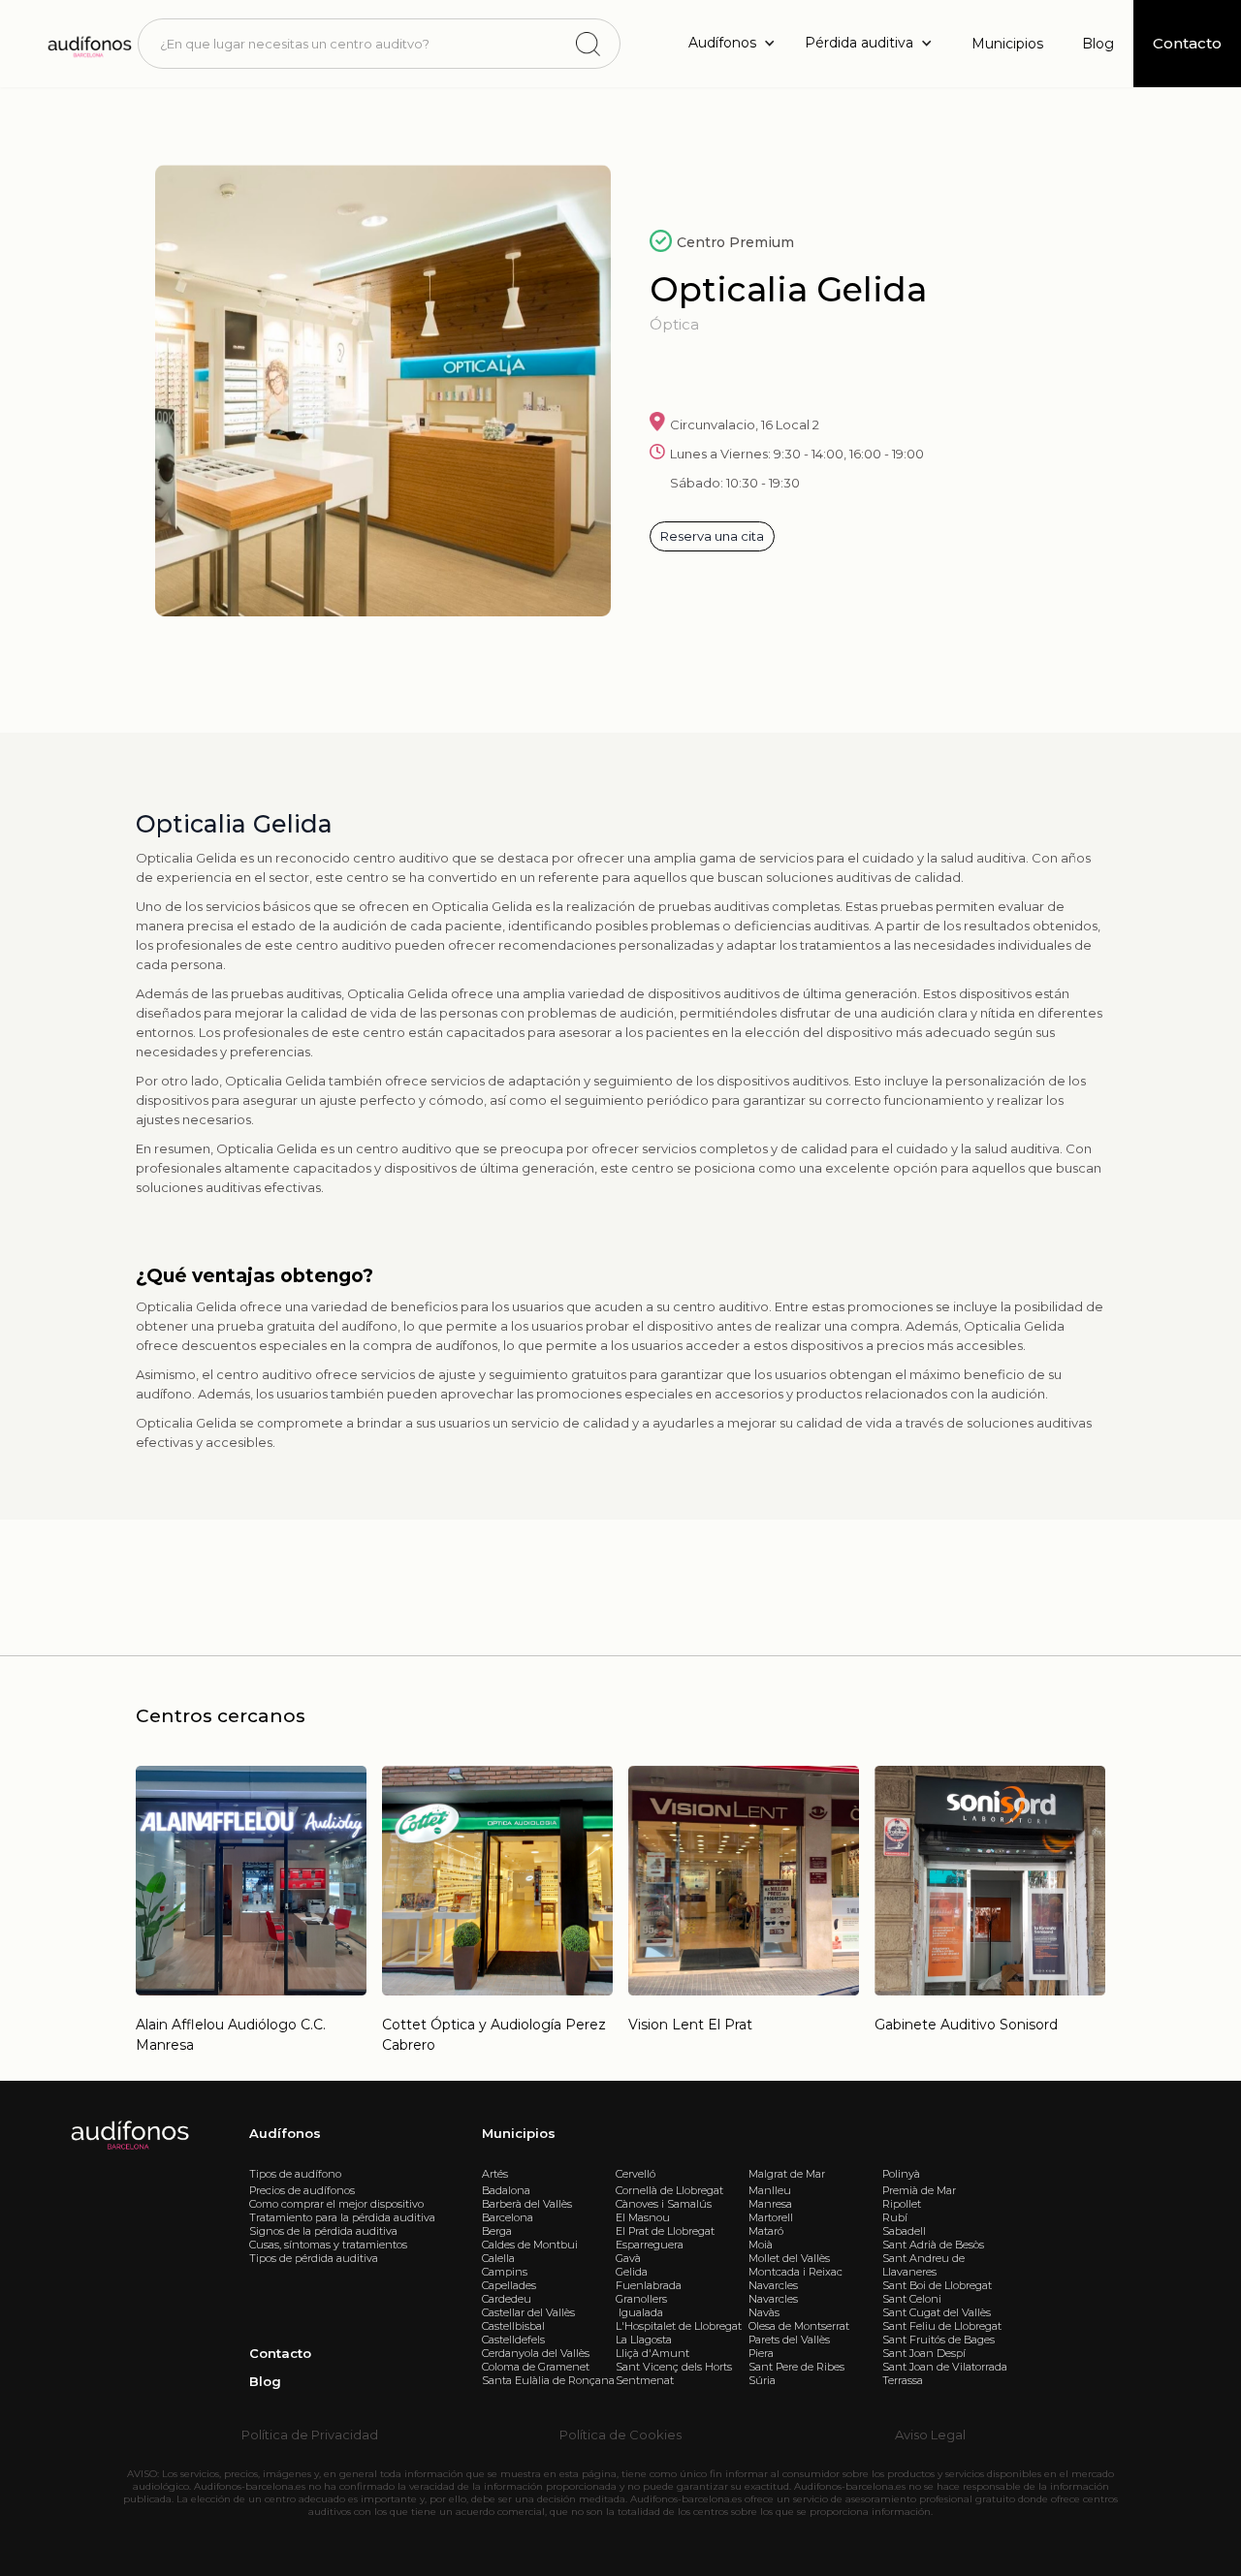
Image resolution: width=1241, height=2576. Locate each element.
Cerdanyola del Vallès (536, 2353)
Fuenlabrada (649, 2285)
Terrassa (903, 2380)
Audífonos (285, 2133)
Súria (762, 2380)
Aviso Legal (930, 2435)
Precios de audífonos (302, 2190)
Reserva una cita (712, 536)
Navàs (764, 2312)
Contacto (280, 2353)
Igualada (639, 2312)
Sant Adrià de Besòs (933, 2245)
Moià (761, 2245)
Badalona (506, 2190)
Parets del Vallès (789, 2340)
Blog (1098, 44)
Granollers (641, 2299)
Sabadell (904, 2231)
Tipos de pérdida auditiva (314, 2258)
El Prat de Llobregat (665, 2231)
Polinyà (901, 2174)
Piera (761, 2353)
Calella (498, 2258)
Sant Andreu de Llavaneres (923, 2265)
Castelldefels (513, 2340)
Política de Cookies (620, 2435)
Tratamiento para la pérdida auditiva (342, 2217)
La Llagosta (644, 2340)
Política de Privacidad (310, 2435)
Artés (495, 2174)
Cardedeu (507, 2299)
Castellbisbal (513, 2326)
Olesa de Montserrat (799, 2326)
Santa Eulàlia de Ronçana (548, 2380)
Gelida (632, 2272)
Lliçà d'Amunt (652, 2353)
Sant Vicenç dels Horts (674, 2367)
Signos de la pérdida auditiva (323, 2231)
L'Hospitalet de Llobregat (679, 2326)
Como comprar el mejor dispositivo (336, 2204)
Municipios (1007, 44)
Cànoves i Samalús (664, 2204)
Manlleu (770, 2190)
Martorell (771, 2217)
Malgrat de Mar (787, 2174)
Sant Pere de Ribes (796, 2367)
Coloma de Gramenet (536, 2367)
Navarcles (773, 2285)
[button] (737, 43)
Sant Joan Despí (924, 2353)
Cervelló (636, 2174)
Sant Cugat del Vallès (937, 2312)
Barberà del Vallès (527, 2204)
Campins (505, 2272)
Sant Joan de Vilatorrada (945, 2367)
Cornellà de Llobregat (669, 2190)
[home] (88, 43)
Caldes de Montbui (530, 2245)
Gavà (628, 2258)
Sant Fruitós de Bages (939, 2340)
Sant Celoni (912, 2299)
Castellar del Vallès (528, 2312)
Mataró (766, 2231)
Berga (497, 2231)
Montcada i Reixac (796, 2272)
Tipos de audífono (295, 2174)
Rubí (895, 2217)
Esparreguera (650, 2245)
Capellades (509, 2285)
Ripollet (902, 2204)
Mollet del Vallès (789, 2258)
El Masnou (643, 2217)
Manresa (770, 2204)
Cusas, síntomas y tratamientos (328, 2245)
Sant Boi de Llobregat (937, 2285)
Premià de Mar (919, 2190)
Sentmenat (645, 2380)
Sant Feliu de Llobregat (942, 2326)
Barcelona (508, 2217)
